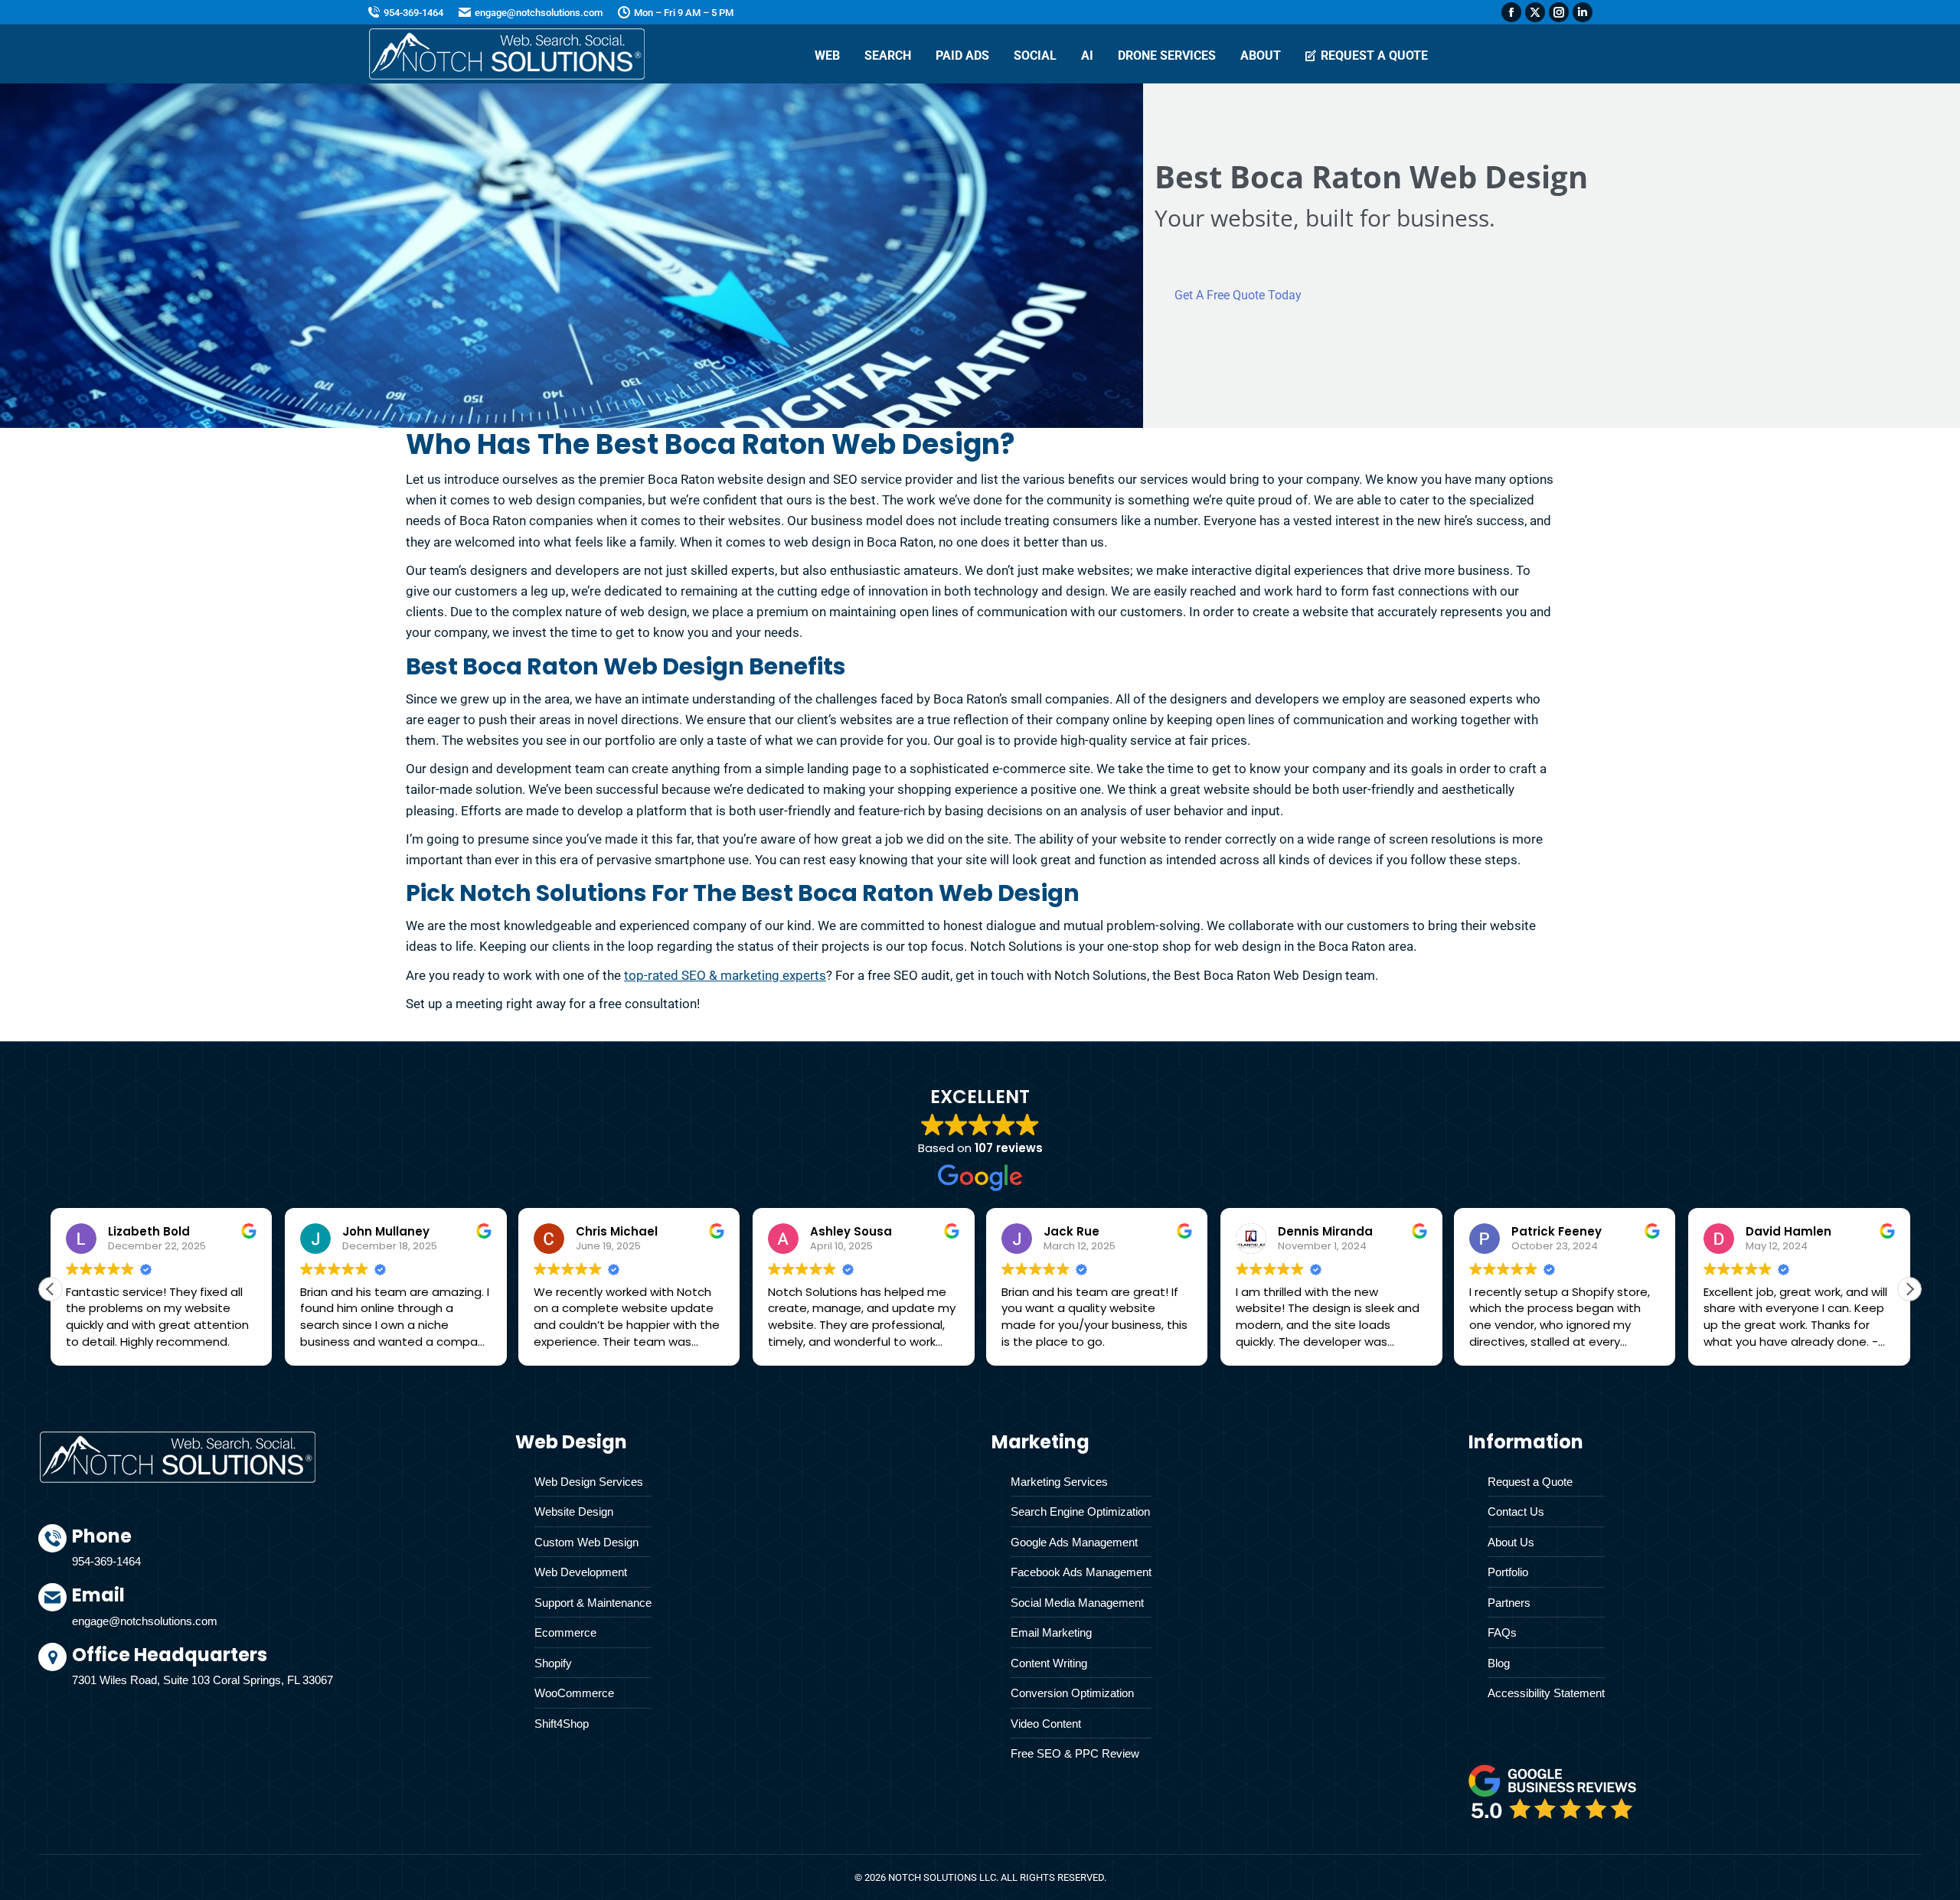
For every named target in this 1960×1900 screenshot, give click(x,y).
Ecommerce (565, 1632)
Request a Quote (1530, 1482)
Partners (1509, 1603)
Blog (1499, 1663)
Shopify (553, 1663)
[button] (1909, 1289)
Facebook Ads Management (1081, 1572)
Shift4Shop (562, 1724)
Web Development (581, 1572)
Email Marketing (1051, 1632)
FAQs (1502, 1632)
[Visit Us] (282, 1669)
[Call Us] (282, 1554)
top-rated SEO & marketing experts (725, 975)
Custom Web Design (586, 1542)
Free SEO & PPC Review (1075, 1753)
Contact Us (1516, 1512)
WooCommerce (574, 1693)
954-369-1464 (413, 13)
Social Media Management (1077, 1603)
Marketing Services (1059, 1482)
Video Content (1046, 1724)
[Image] (1553, 1792)
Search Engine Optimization (1080, 1512)
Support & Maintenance (593, 1603)
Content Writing (1049, 1663)
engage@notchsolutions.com (539, 13)
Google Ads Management (1074, 1542)
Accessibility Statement (1546, 1693)
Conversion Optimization (1072, 1693)
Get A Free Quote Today (1238, 295)
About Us (1511, 1542)
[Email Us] (282, 1613)
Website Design (574, 1512)
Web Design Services (589, 1482)
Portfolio (1508, 1572)
